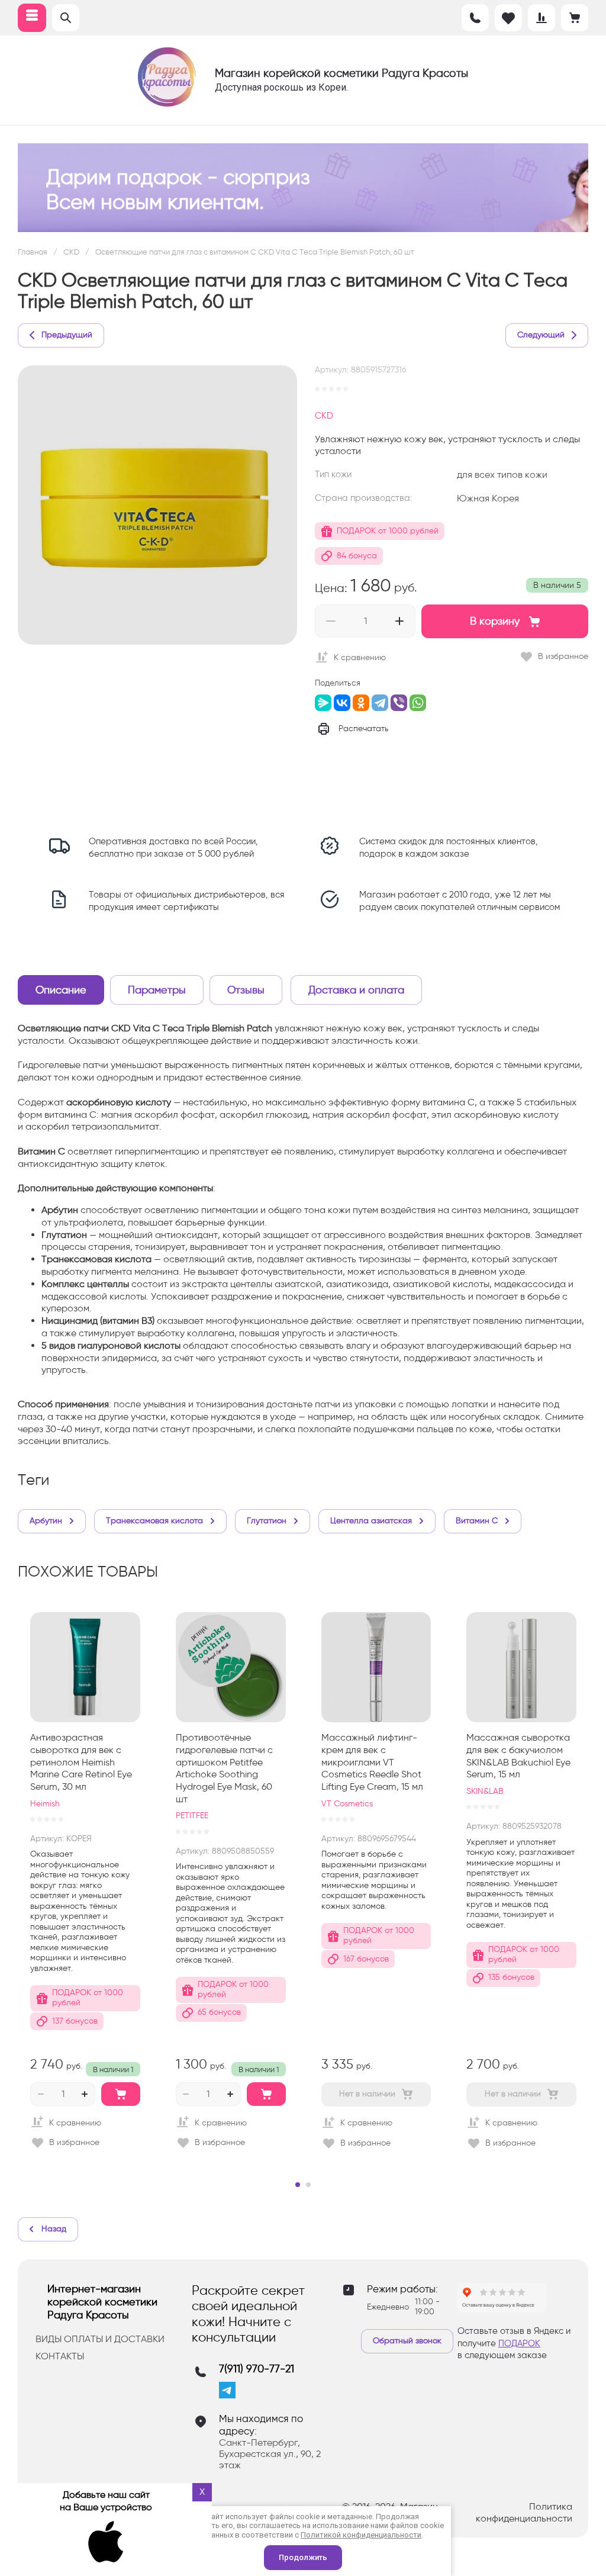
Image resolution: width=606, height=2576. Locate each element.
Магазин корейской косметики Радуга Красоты (341, 73)
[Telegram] (380, 703)
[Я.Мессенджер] (323, 703)
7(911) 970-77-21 (257, 2369)
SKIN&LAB (485, 1791)
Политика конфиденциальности (524, 2513)
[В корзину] (121, 2094)
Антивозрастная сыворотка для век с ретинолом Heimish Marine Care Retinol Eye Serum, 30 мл (81, 1762)
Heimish (45, 1804)
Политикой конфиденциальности (361, 2535)
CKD (71, 252)
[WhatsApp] (418, 703)
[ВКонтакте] (342, 703)
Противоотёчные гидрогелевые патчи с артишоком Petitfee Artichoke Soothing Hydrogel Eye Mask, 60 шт (224, 1768)
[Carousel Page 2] (308, 2185)
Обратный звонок (407, 2341)
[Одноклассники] (361, 703)
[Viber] (399, 703)
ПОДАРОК (519, 2343)
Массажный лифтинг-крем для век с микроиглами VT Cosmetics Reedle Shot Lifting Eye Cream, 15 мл (372, 1762)
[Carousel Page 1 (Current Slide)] (298, 2185)
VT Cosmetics (347, 1804)
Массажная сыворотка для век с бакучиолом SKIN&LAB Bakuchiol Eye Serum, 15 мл (518, 1756)
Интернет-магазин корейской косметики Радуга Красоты (102, 2302)
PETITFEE (192, 1816)
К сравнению (360, 657)
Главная (33, 252)
